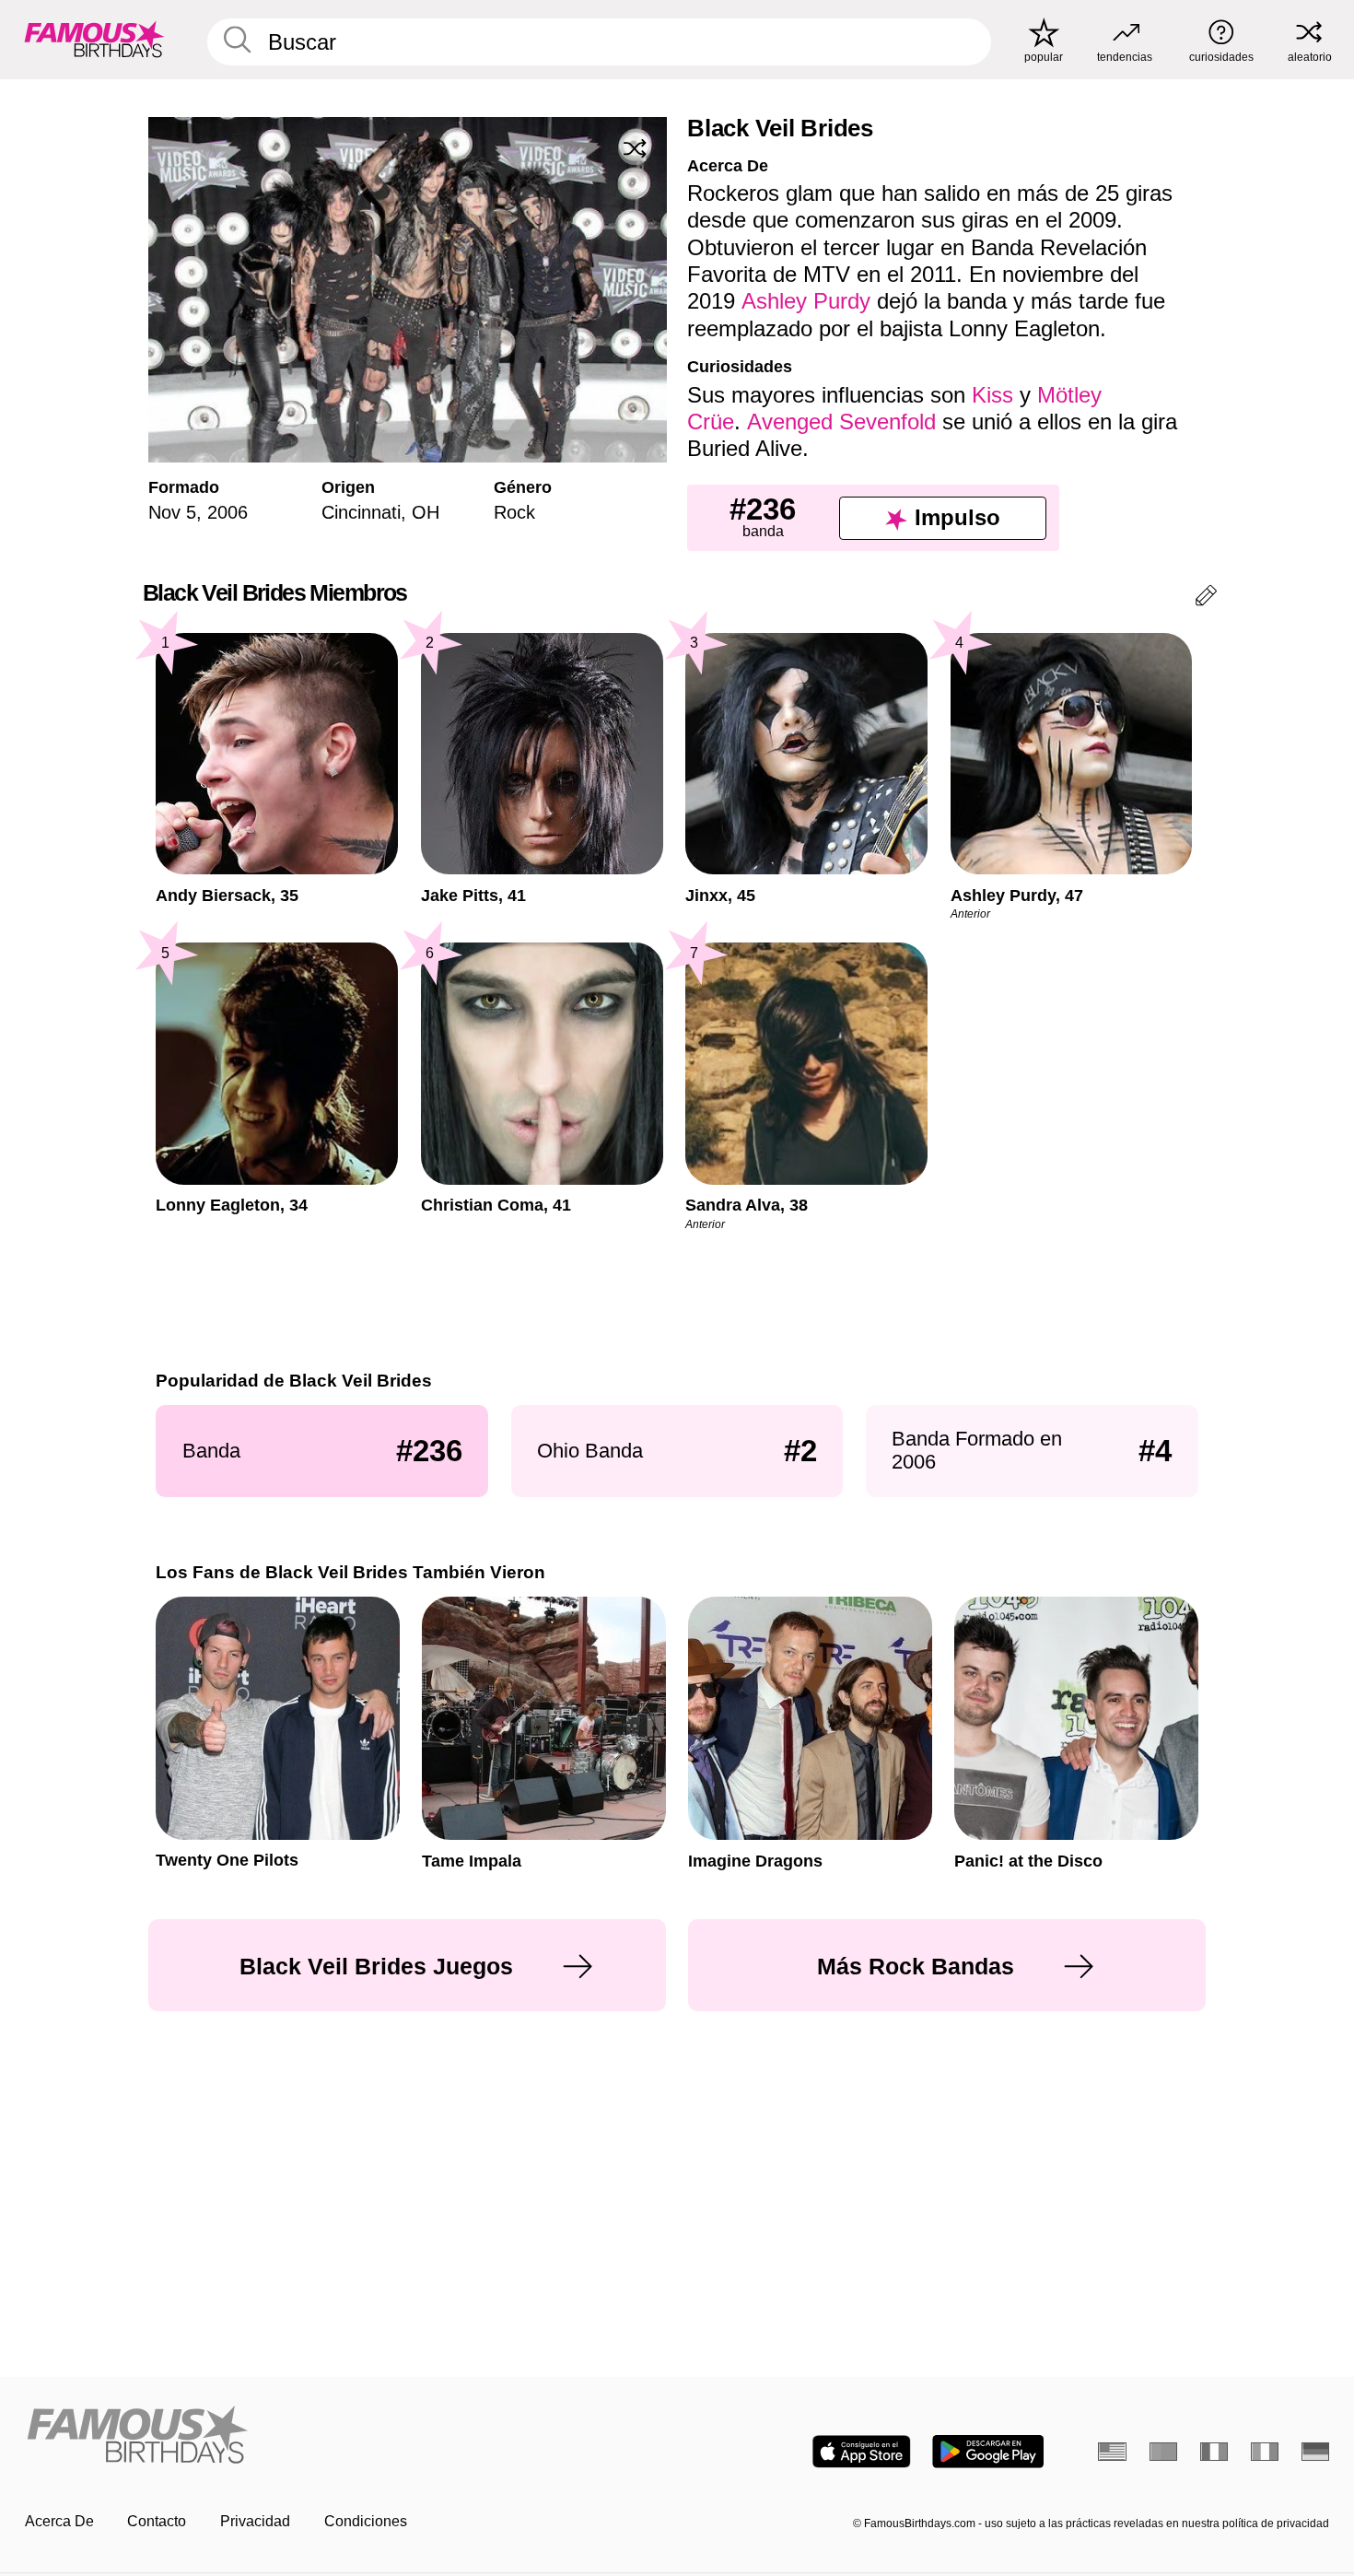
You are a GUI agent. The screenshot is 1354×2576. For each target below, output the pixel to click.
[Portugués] (1164, 2452)
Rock (514, 512)
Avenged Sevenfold (841, 422)
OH (426, 512)
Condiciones (366, 2521)
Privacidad (255, 2521)
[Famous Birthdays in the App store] (862, 2452)
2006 (228, 512)
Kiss (992, 395)
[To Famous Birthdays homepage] (94, 39)
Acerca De (59, 2521)
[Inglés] (1112, 2452)
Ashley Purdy (806, 301)
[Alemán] (1316, 2452)
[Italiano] (1265, 2452)
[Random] (635, 148)
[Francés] (1214, 2452)
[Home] (345, 2436)
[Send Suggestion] (1206, 598)
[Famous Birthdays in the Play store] (988, 2452)
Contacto (157, 2521)
